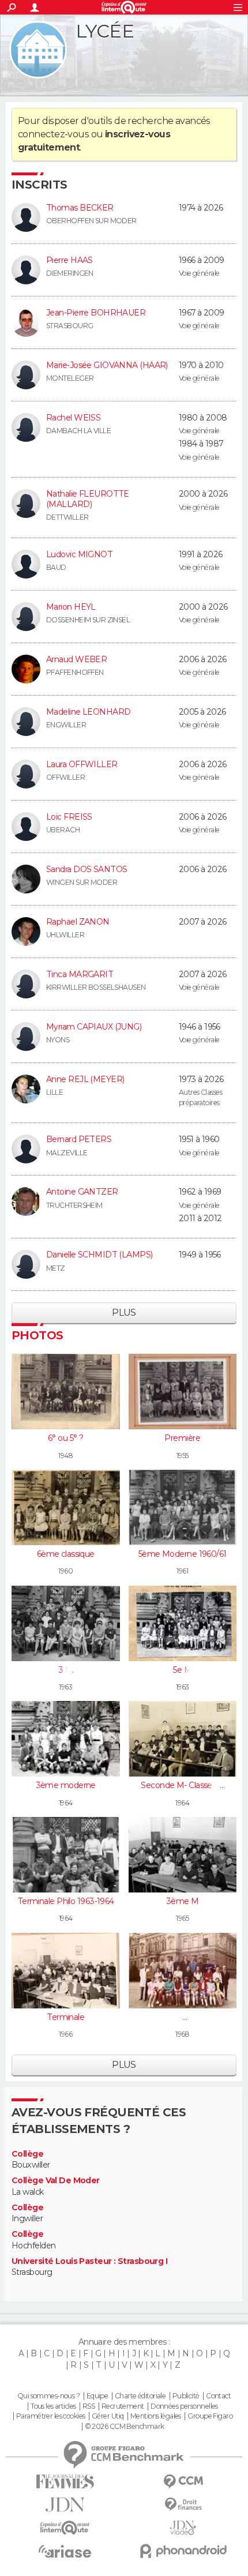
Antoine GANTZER (82, 1192)
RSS (89, 2406)
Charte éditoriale (140, 2396)
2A (182, 2017)
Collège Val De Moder (56, 2181)
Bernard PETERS (79, 1139)
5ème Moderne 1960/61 (183, 1554)
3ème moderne (66, 1785)
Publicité (186, 2396)
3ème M (183, 1901)
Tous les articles (53, 2406)
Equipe (97, 2396)
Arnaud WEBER (76, 659)
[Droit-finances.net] (183, 2505)
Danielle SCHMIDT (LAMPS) (99, 1255)
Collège (27, 2154)
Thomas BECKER (80, 208)
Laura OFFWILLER (82, 764)
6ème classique (66, 1554)
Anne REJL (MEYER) (85, 1079)
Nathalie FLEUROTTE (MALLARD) (88, 499)
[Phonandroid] (183, 2551)
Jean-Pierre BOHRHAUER (96, 313)
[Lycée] (38, 50)
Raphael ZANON (78, 922)
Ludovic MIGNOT (79, 554)
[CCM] (183, 2482)
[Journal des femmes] (65, 2482)
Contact (218, 2396)
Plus (124, 1313)
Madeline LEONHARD (88, 712)
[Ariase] (65, 2551)
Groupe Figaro (210, 2416)
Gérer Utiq (108, 2416)
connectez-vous (53, 134)
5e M (182, 1670)
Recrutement (123, 2406)
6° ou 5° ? (65, 1438)
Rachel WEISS (73, 418)
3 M (65, 1670)
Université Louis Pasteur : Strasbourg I (89, 2261)
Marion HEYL (71, 607)
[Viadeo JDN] (183, 2528)
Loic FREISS (69, 817)
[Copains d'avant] (65, 2528)
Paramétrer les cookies (51, 2416)
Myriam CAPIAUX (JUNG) (94, 1027)
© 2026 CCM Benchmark (125, 2427)
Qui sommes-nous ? (48, 2396)
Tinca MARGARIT (80, 974)
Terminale (65, 2017)
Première (182, 1438)
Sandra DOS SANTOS (87, 869)
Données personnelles (184, 2406)
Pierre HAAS (69, 260)
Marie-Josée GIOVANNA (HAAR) (107, 365)
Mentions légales (156, 2416)
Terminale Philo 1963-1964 (66, 1901)
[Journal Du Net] (65, 2505)
